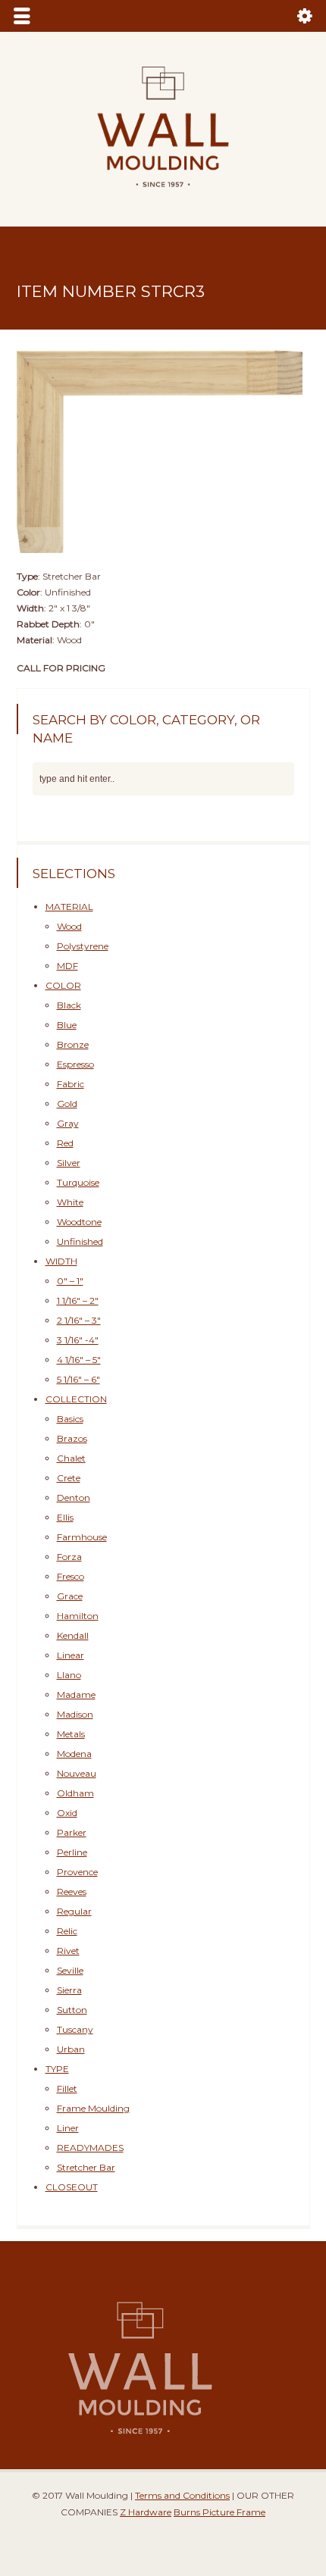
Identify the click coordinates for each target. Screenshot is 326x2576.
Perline (72, 1852)
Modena (74, 1754)
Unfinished (80, 1241)
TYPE (57, 2069)
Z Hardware (146, 2512)
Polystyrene (83, 946)
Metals (71, 1734)
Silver (69, 1163)
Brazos (72, 1438)
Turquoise (78, 1182)
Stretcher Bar (86, 2167)
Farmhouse (82, 1537)
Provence (77, 1872)
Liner (68, 2128)
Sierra (69, 1990)
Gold (67, 1104)
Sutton (72, 2010)
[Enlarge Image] (163, 345)
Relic (67, 1931)
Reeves (72, 1891)
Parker (72, 1832)
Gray (68, 1123)
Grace (70, 1596)
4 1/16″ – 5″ (79, 1360)
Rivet (68, 1951)
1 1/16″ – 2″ (78, 1301)
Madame (76, 1694)
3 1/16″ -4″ (78, 1340)
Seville (70, 1970)
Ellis (65, 1517)
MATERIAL (69, 907)
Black (69, 1005)
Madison (75, 1714)
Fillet (67, 2088)
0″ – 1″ (70, 1281)
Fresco (71, 1576)
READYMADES (90, 2148)
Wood (69, 926)
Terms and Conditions (182, 2495)
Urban (71, 2049)
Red (65, 1143)
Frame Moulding (93, 2108)
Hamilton (78, 1616)
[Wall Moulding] (163, 196)
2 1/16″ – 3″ (79, 1320)
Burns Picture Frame (219, 2512)
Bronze (73, 1044)
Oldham (75, 1793)
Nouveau (77, 1773)
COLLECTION (76, 1399)
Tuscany (75, 2029)
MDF (67, 966)
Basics (70, 1419)
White (70, 1202)
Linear (71, 1655)
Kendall (73, 1635)
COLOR (63, 985)
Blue (67, 1025)
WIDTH (61, 1261)
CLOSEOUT (72, 2187)
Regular (74, 1911)
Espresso (75, 1064)
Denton (74, 1497)
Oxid (67, 1813)
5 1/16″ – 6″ (78, 1379)
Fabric (71, 1084)
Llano (69, 1675)
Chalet (71, 1458)
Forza (69, 1557)
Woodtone (79, 1222)
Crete (69, 1478)
